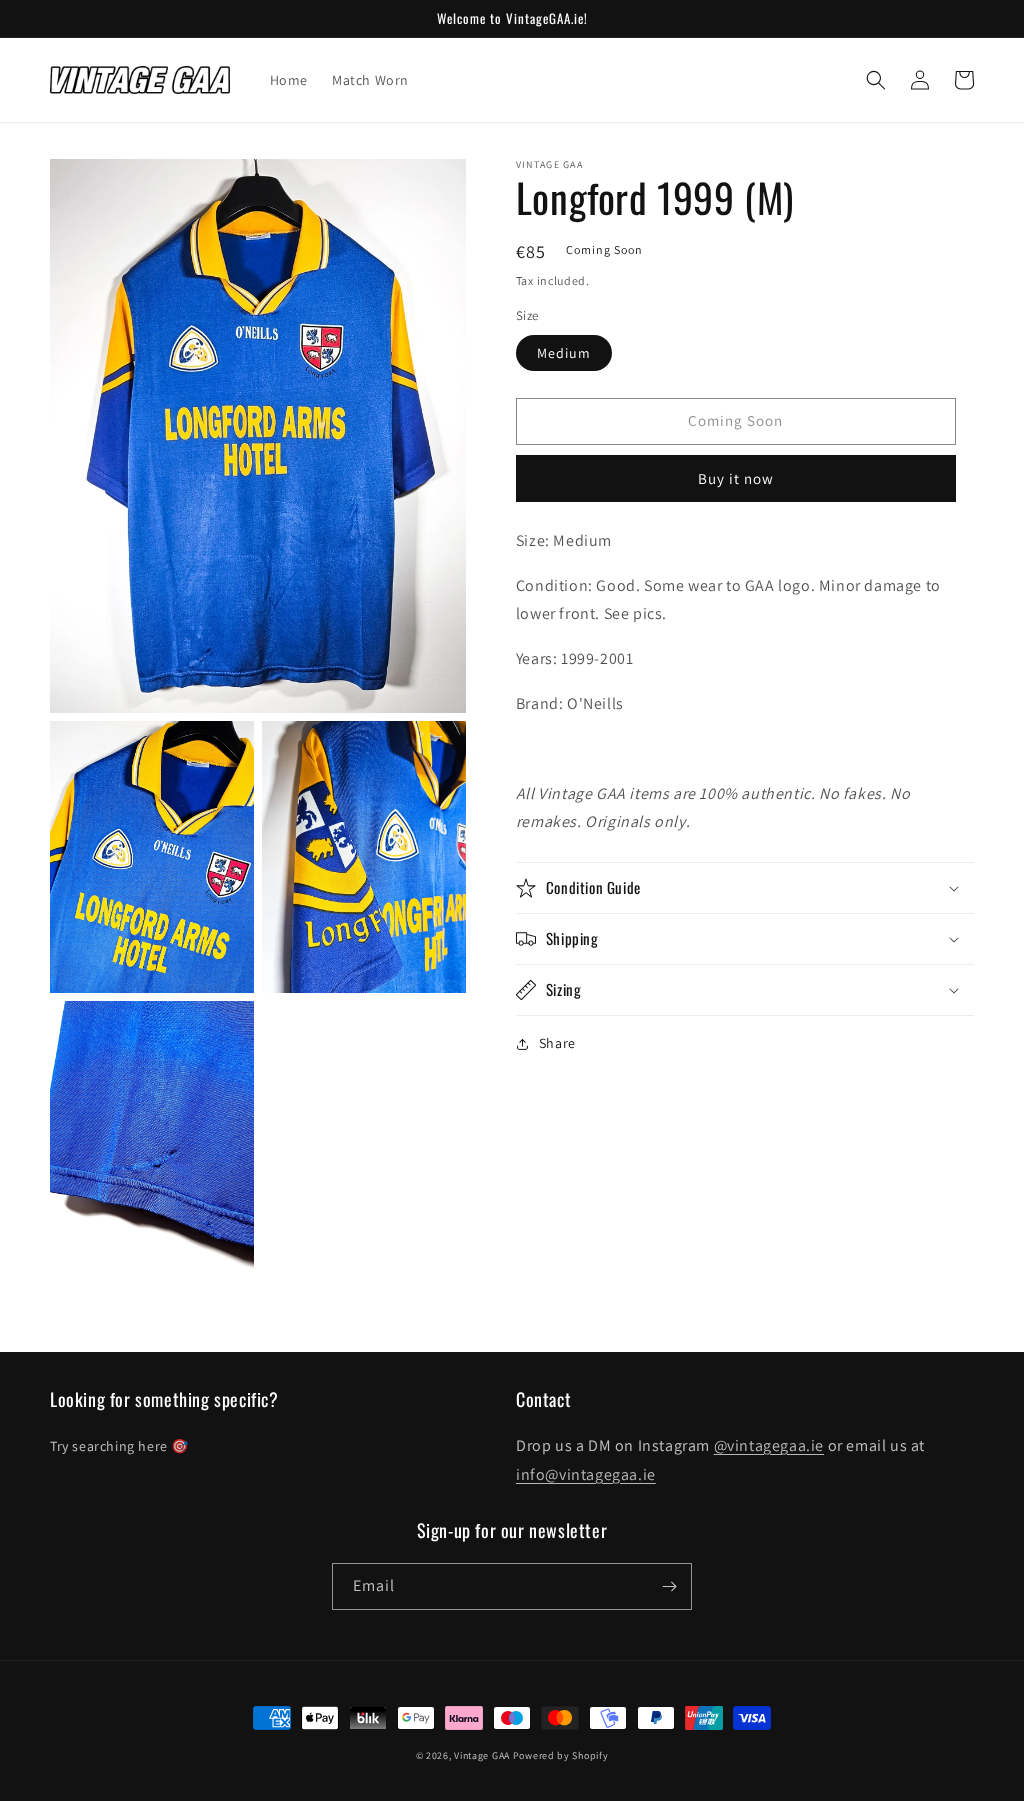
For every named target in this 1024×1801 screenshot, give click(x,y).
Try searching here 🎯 (119, 1446)
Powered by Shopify (561, 1755)
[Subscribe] (669, 1586)
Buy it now (736, 478)
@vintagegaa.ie (769, 1445)
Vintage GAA (482, 1755)
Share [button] (557, 1043)
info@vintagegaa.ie (586, 1474)
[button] (876, 80)
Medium (564, 353)
